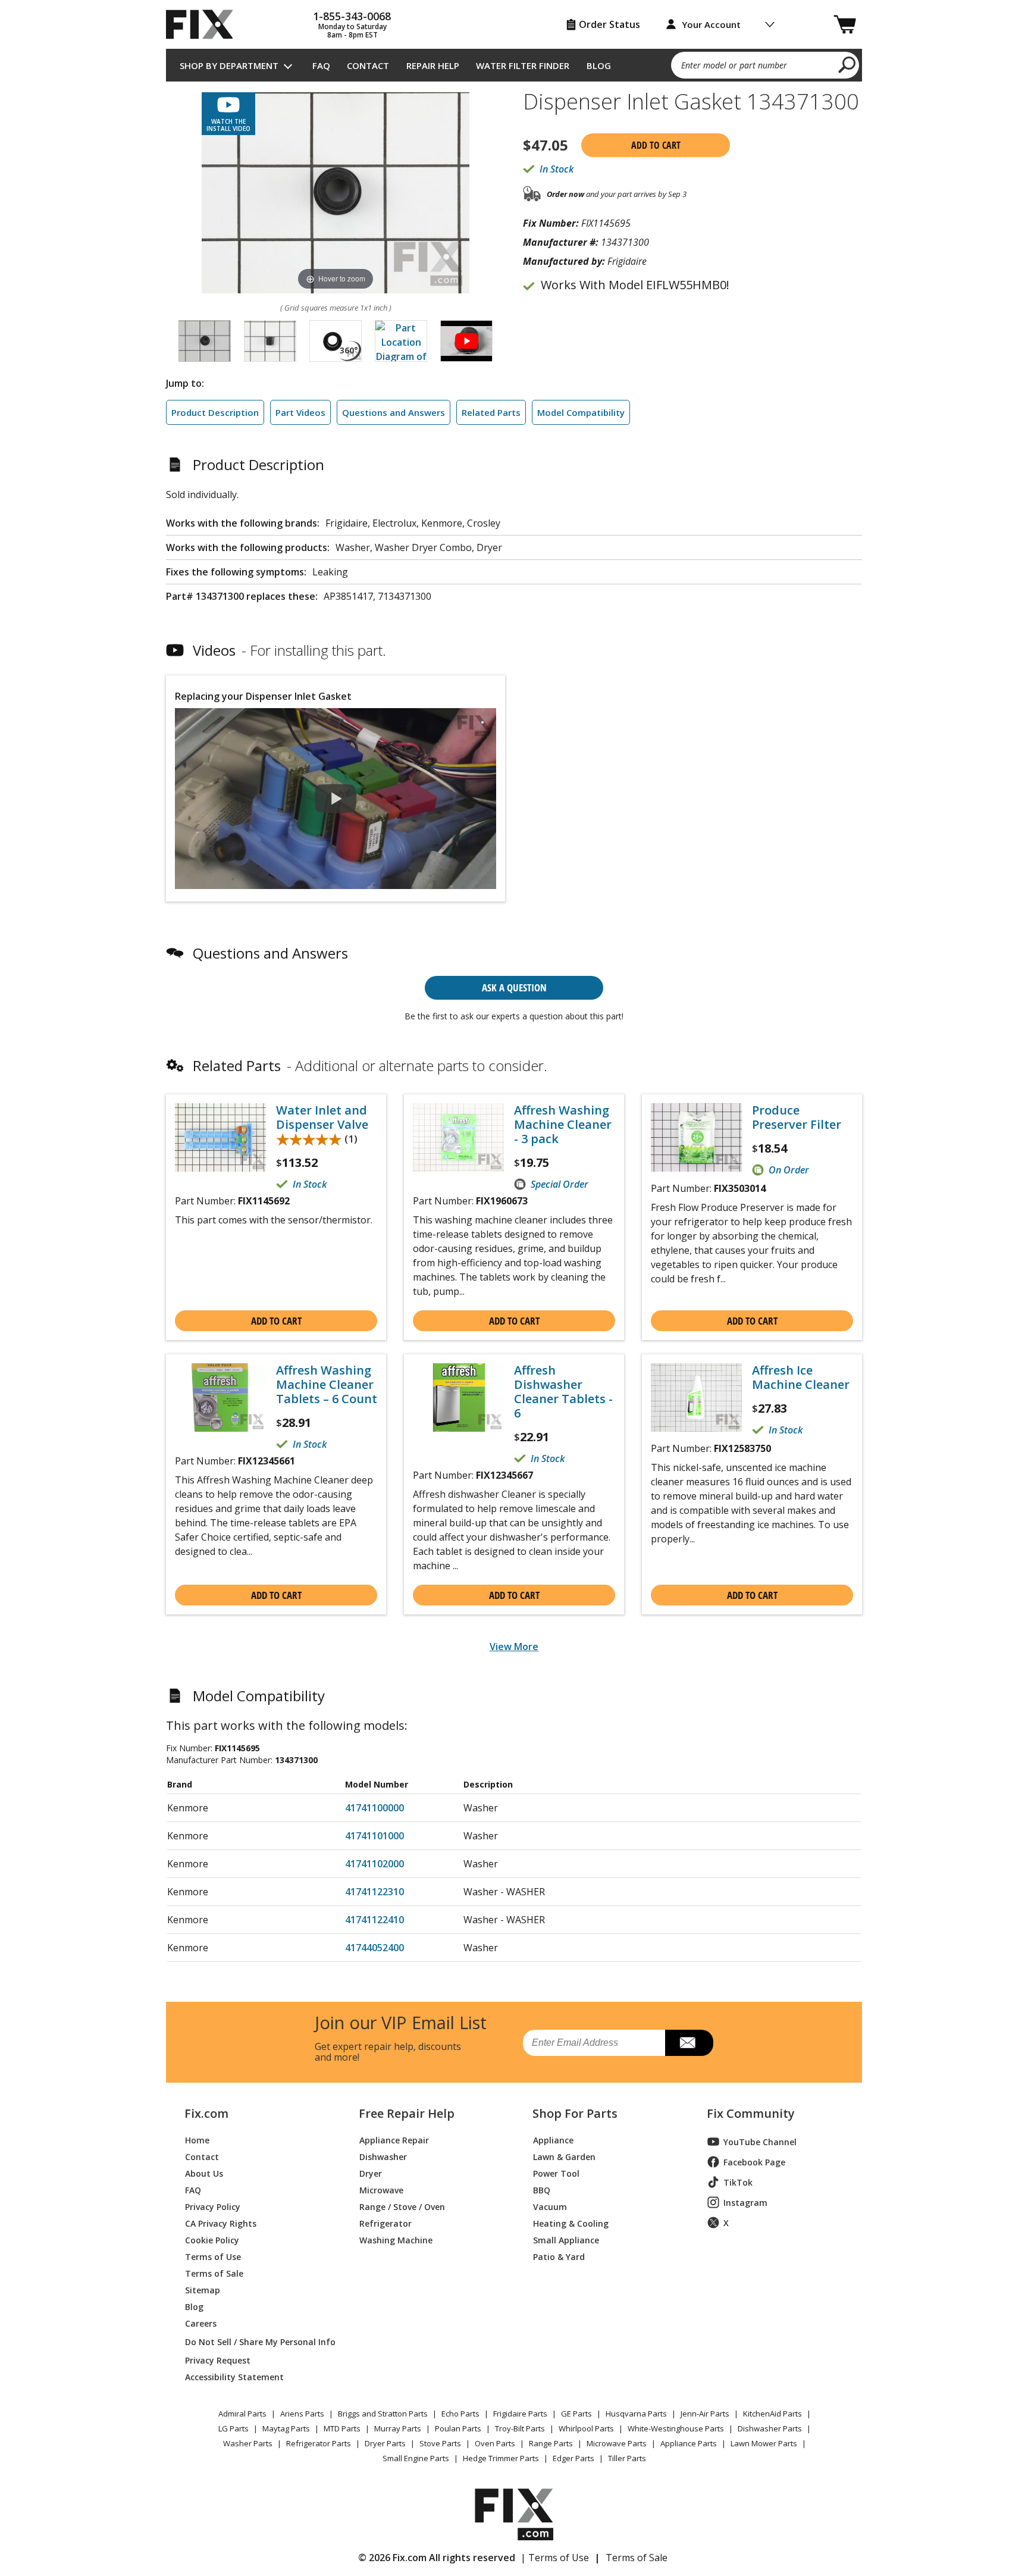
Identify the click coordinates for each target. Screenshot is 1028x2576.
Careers (201, 2323)
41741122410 (374, 1920)
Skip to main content (514, 12)
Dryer (371, 2173)
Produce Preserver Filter (797, 1118)
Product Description (215, 412)
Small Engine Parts (416, 2458)
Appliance (553, 2140)
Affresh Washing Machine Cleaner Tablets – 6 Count (327, 1385)
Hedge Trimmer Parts (501, 2458)
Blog (599, 65)
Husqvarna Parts (636, 2414)
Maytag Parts (286, 2428)
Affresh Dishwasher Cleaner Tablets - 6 (563, 1392)
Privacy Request (218, 2360)
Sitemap (203, 2289)
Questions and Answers (394, 412)
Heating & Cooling (571, 2223)
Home (197, 2140)
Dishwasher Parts (770, 2428)
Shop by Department (229, 65)
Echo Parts (460, 2414)
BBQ (542, 2190)
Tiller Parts (627, 2458)
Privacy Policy (213, 2206)
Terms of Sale (214, 2273)
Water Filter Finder (523, 65)
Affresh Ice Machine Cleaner (801, 1378)
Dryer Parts (385, 2443)
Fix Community (751, 2114)
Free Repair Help (407, 2114)
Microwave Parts (617, 2443)
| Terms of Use (555, 2558)
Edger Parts (573, 2458)
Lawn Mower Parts (764, 2443)
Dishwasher (383, 2156)
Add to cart (656, 145)
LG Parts (234, 2428)
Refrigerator (385, 2223)
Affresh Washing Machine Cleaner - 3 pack (563, 1125)
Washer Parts (248, 2443)
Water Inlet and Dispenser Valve (322, 1118)
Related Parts (491, 412)
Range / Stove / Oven (402, 2206)
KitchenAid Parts (772, 2414)
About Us (204, 2173)
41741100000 (374, 1808)
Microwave (381, 2190)
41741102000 (374, 1864)
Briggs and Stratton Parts (383, 2414)
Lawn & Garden (564, 2156)
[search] (847, 64)
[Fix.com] (205, 24)
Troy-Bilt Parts (520, 2428)
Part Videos (300, 412)
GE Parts (576, 2414)
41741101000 (374, 1836)
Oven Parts (495, 2443)
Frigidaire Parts (520, 2414)
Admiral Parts (242, 2414)
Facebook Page (754, 2162)
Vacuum (550, 2206)
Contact (368, 65)
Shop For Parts (575, 2114)
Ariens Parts (302, 2414)
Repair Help (433, 65)
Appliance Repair (394, 2140)
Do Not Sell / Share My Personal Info (256, 2342)
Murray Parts (398, 2428)
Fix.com (206, 2114)
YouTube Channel (760, 2142)
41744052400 (374, 1948)
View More (514, 1647)
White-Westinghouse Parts (676, 2428)
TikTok (738, 2182)
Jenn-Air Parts (705, 2414)
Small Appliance (566, 2239)
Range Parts (551, 2443)
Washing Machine (396, 2239)
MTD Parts (342, 2428)
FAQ (321, 65)
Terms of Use (213, 2256)
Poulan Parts (458, 2428)
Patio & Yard (559, 2256)
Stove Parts (440, 2443)
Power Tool (556, 2173)
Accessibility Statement (234, 2376)
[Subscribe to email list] (689, 2043)
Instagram (745, 2203)
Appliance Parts (689, 2443)
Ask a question (514, 987)
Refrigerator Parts (319, 2443)
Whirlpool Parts (586, 2428)
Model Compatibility (581, 412)
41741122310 (374, 1892)
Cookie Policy (212, 2239)
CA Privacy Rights (221, 2223)
